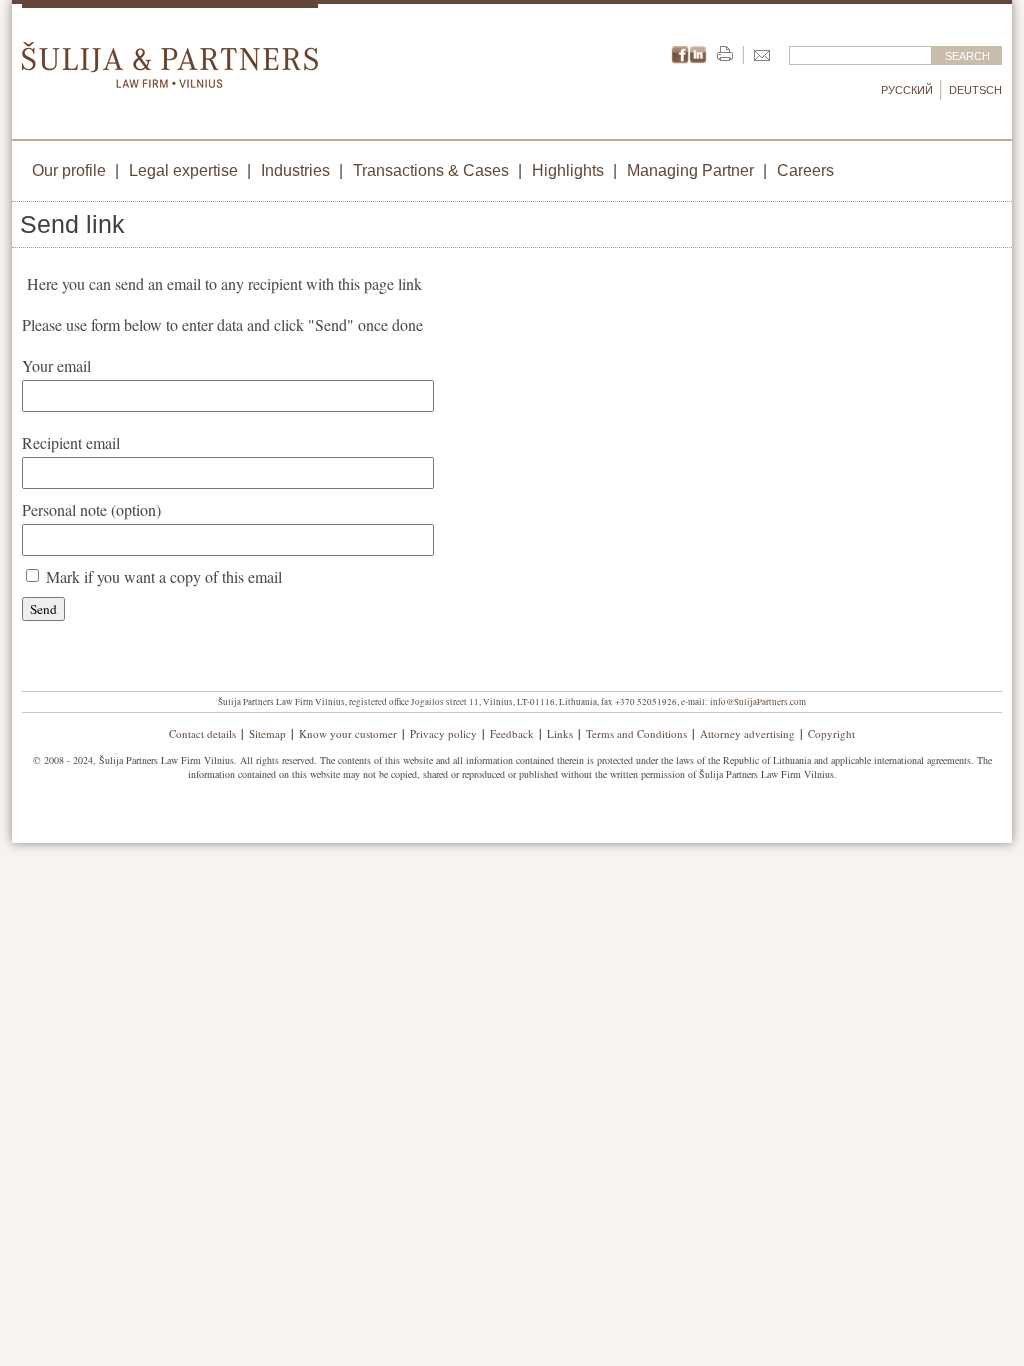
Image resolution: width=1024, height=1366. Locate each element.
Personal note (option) (91, 509)
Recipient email (71, 442)
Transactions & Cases (431, 170)
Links (560, 733)
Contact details (202, 733)
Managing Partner (690, 170)
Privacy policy (443, 733)
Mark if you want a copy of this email (164, 576)
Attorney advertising (747, 733)
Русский (907, 90)
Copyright (831, 733)
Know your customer (348, 733)
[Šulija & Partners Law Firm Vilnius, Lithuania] (170, 81)
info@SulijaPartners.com (758, 702)
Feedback (512, 733)
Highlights (568, 170)
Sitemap (267, 733)
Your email (56, 365)
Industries (295, 170)
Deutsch (975, 90)
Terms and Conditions (636, 733)
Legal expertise (183, 170)
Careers (805, 170)
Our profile (69, 170)
